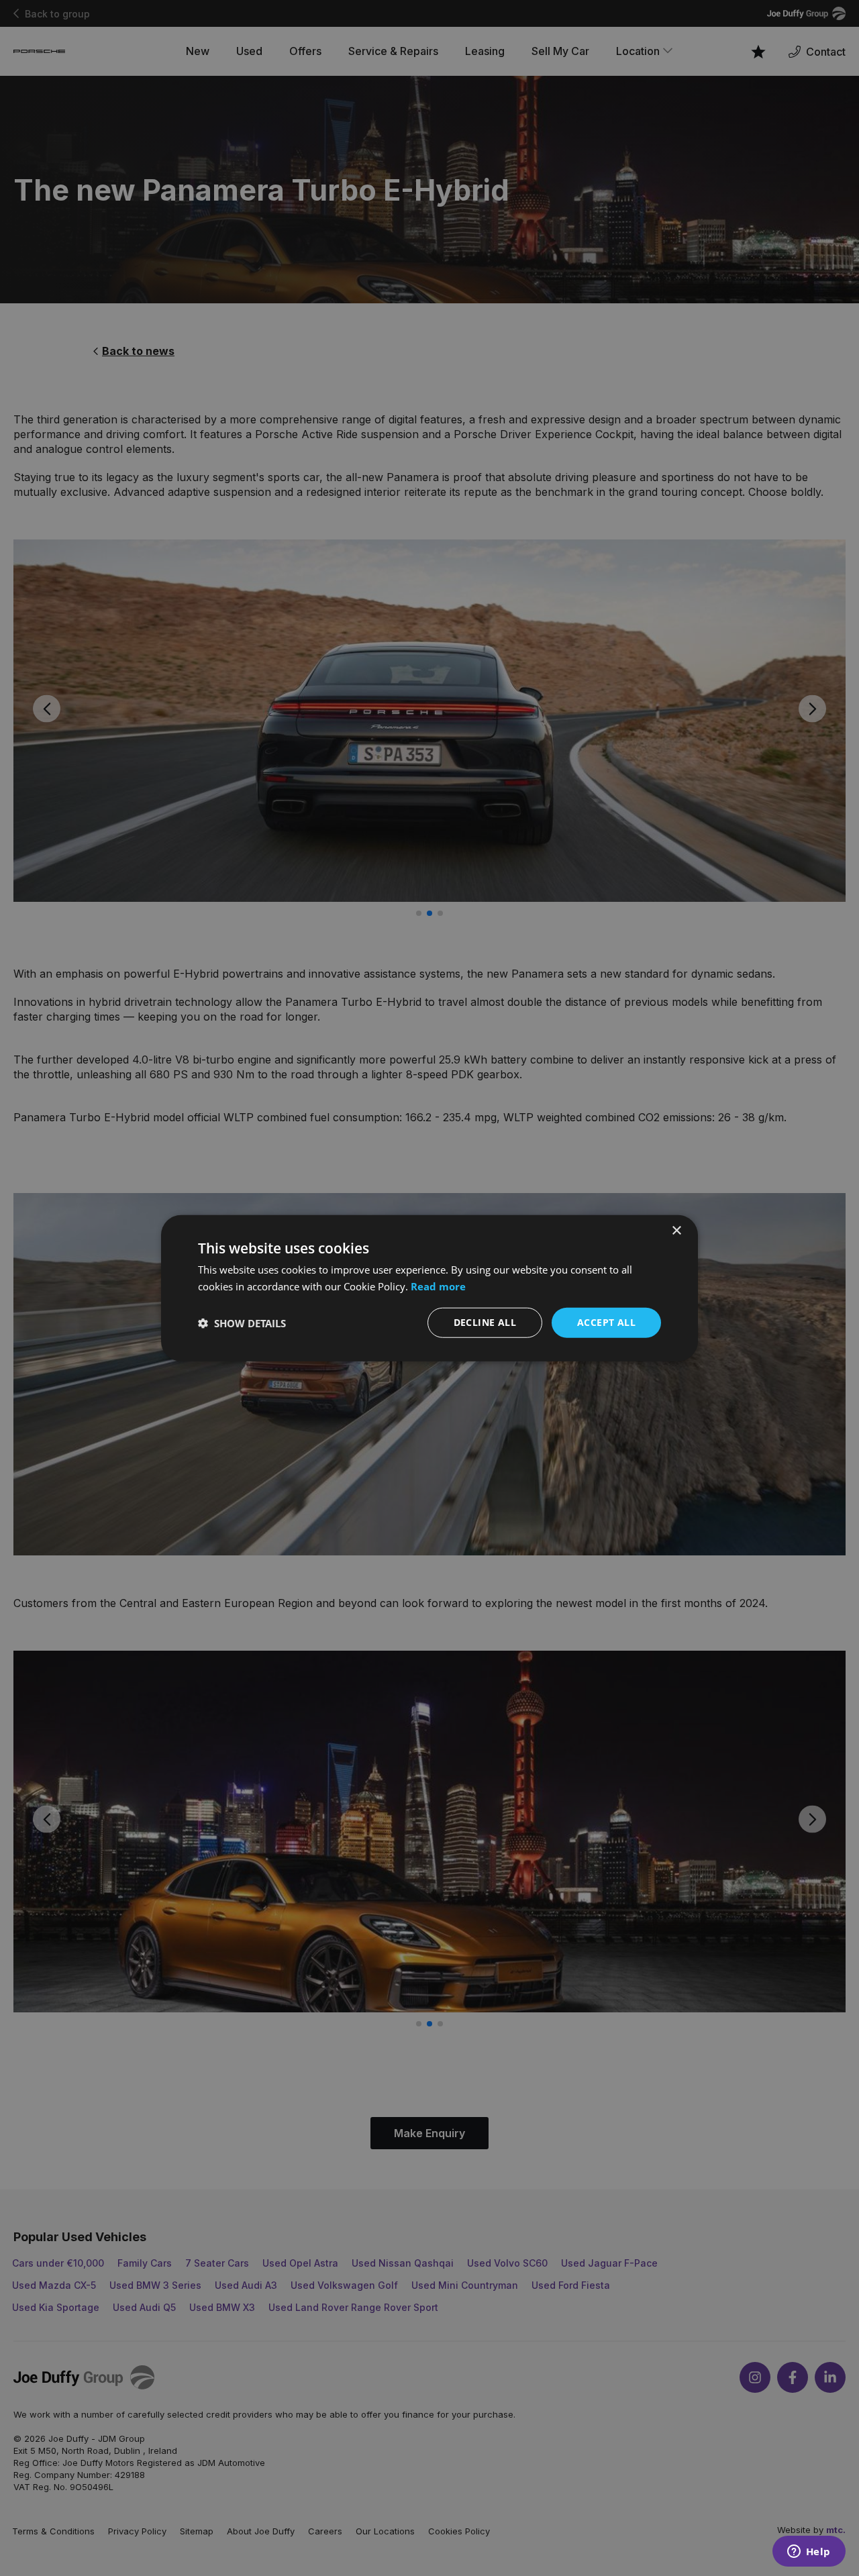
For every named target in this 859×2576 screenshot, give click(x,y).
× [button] (676, 1230)
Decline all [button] (485, 1322)
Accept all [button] (606, 1322)
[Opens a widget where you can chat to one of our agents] (809, 2553)
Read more (438, 1286)
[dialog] (429, 1288)
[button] (242, 1323)
